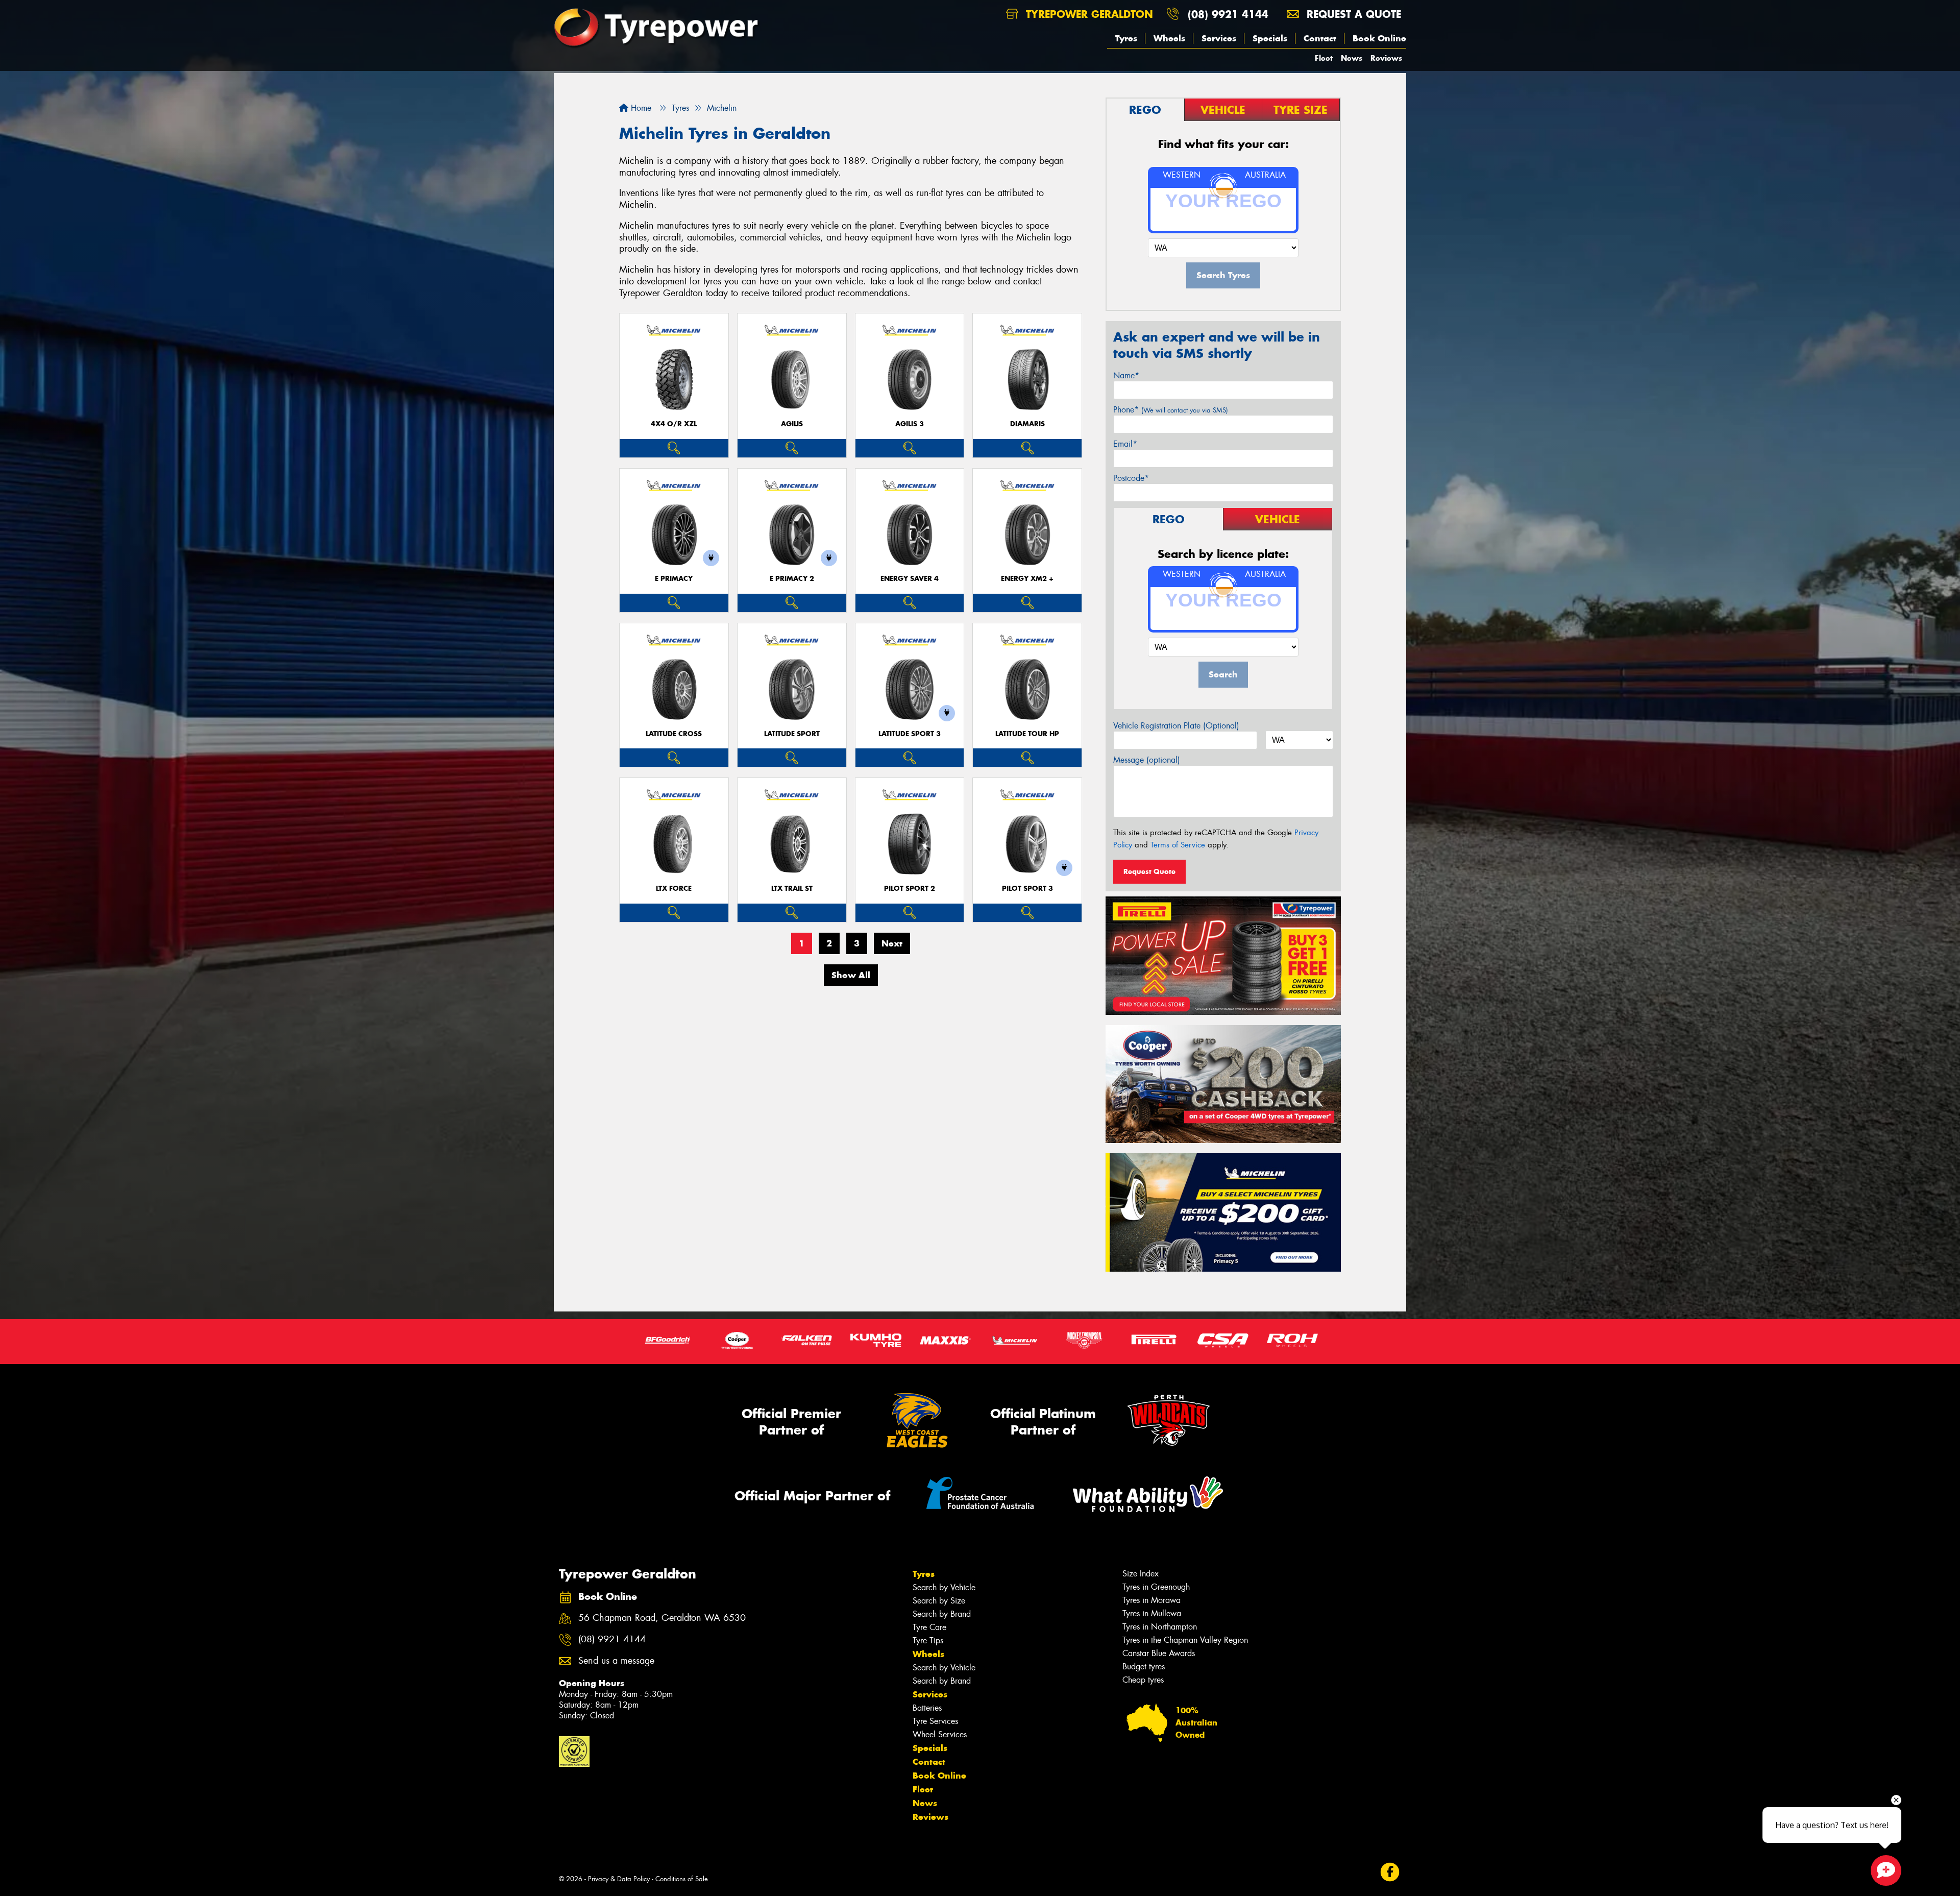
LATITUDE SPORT (792, 734)
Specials (1270, 38)
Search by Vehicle (944, 1587)
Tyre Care (929, 1627)
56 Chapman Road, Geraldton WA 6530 (662, 1618)
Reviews (1386, 58)
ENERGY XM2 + (1027, 579)
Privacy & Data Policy (619, 1879)
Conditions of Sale (682, 1879)
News (1352, 58)
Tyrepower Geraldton (1088, 14)
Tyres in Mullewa (1152, 1613)
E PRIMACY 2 (792, 579)
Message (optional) (1147, 760)
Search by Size (939, 1601)
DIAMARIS (1027, 424)
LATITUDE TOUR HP (1027, 734)
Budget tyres (1144, 1667)
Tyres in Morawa (1151, 1600)
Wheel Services (940, 1734)
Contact (1320, 38)
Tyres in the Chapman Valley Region (1185, 1640)
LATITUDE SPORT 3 (910, 734)
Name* (1126, 375)
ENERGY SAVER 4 (910, 579)
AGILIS (792, 424)
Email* (1125, 444)
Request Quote (1149, 871)
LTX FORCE (674, 889)
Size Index (1141, 1574)
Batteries (927, 1708)
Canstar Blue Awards (1159, 1653)
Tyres (1126, 38)
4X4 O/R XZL (674, 424)
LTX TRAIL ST (792, 889)
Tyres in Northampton (1160, 1627)
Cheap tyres (1143, 1680)
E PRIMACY (674, 579)
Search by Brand (942, 1614)
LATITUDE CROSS (674, 734)
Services (1219, 38)
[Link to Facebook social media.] (1390, 1872)
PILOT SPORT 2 (910, 889)
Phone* (1171, 410)
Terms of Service (1178, 845)
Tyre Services (935, 1721)
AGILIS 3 (910, 424)
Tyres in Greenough (1156, 1587)
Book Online (1379, 38)
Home (640, 108)
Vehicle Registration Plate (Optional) (1176, 726)
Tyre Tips (928, 1640)
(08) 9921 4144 (1228, 14)
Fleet (1324, 58)
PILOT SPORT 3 (1027, 889)
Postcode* (1131, 478)
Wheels (1169, 38)
